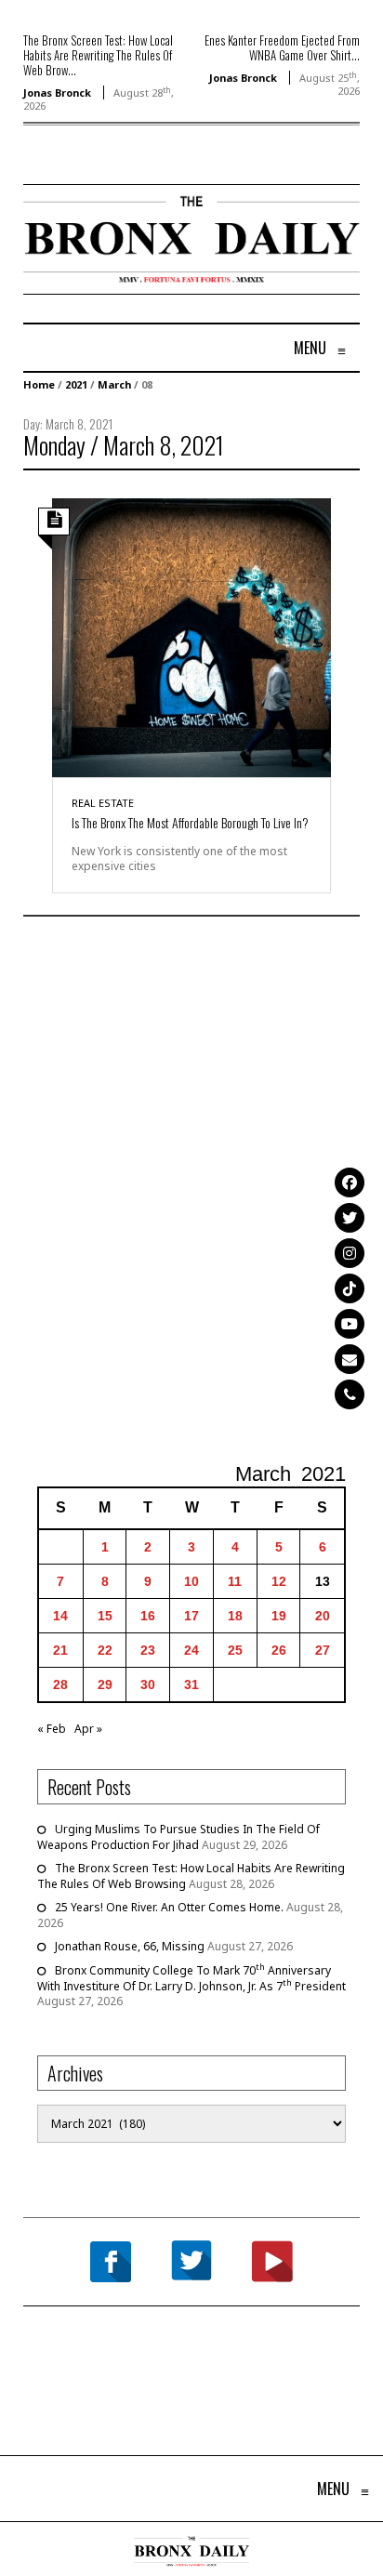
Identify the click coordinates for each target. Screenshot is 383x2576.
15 (105, 1616)
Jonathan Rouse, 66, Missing (130, 1946)
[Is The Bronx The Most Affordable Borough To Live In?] (191, 636)
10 (191, 1581)
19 (279, 1616)
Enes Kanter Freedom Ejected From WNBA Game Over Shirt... (282, 47)
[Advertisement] (191, 1192)
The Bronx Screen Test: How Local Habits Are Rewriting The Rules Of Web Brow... (98, 55)
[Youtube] (350, 1324)
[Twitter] (350, 1218)
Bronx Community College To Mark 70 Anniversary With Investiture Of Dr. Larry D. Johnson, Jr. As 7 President (191, 1978)
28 (60, 1684)
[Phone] (350, 1394)
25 (235, 1650)
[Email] (350, 1359)
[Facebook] (350, 1182)
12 (279, 1581)
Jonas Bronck (57, 92)
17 (191, 1616)
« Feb (52, 1729)
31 (191, 1684)
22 (105, 1650)
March (114, 384)
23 (148, 1650)
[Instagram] (350, 1253)
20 (323, 1616)
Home (39, 384)
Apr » (88, 1729)
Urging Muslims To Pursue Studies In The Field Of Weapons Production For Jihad (178, 1837)
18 (235, 1616)
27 (323, 1650)
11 (235, 1581)
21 (60, 1650)
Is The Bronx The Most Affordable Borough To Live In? (190, 822)
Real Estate (103, 803)
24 (191, 1650)
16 (148, 1616)
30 (148, 1684)
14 (60, 1616)
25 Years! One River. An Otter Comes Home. (169, 1907)
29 (105, 1684)
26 (279, 1650)
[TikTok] (350, 1288)
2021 (76, 384)
